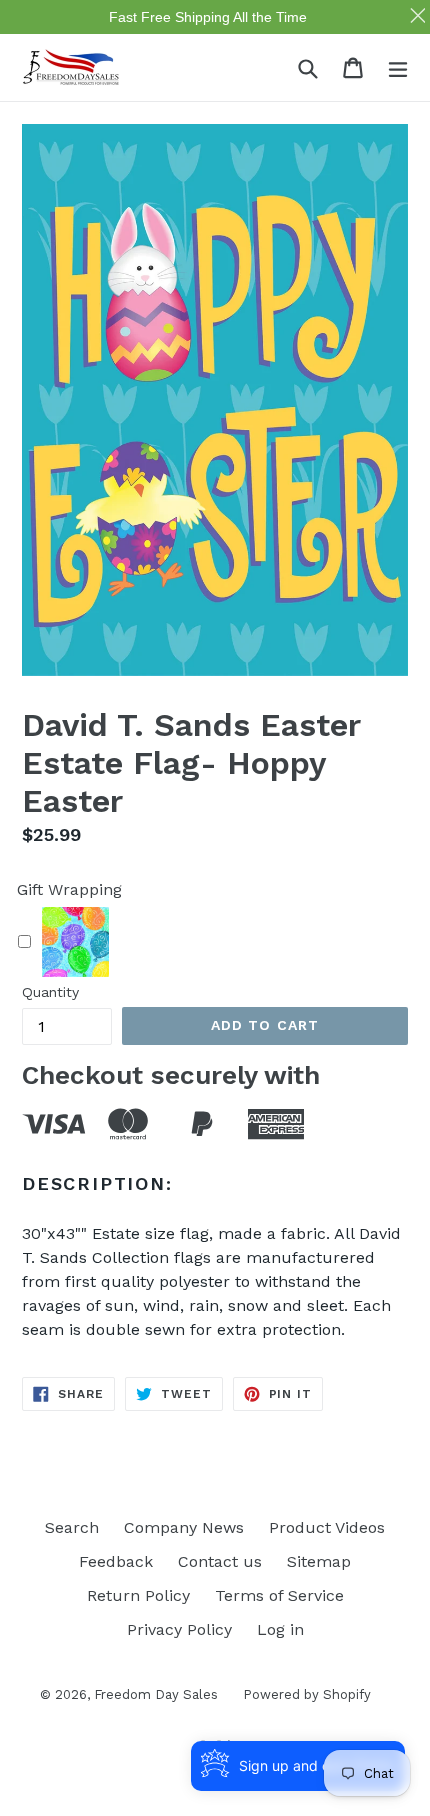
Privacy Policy (179, 1629)
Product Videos (327, 1527)
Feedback (116, 1561)
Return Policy (138, 1595)
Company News (184, 1527)
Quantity (50, 992)
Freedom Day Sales (156, 1694)
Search (72, 1527)
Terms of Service (279, 1595)
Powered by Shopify (307, 1694)
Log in (280, 1629)
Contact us (220, 1561)
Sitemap (319, 1561)
